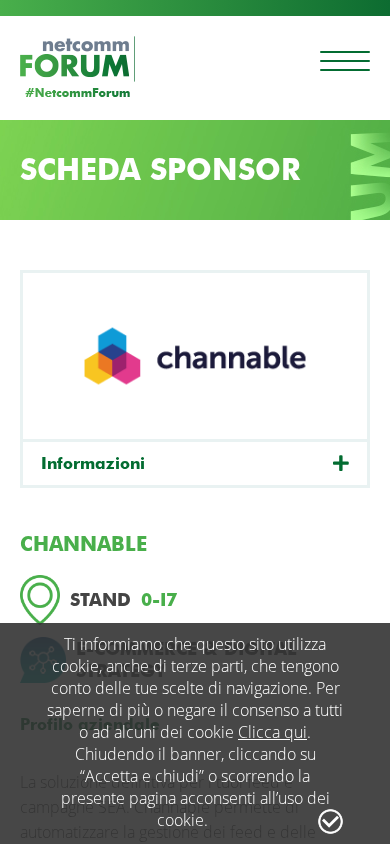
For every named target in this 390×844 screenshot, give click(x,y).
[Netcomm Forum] (77, 66)
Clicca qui (272, 732)
